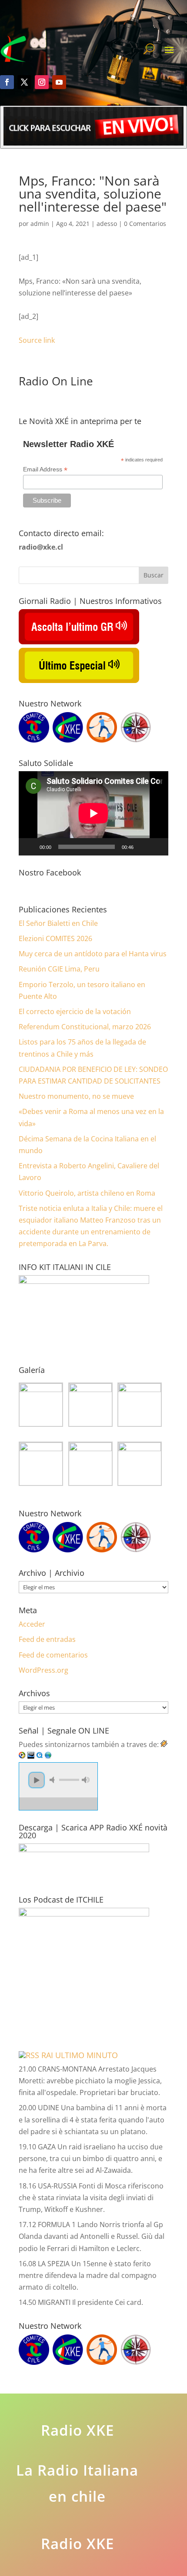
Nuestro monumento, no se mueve (76, 1096)
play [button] (37, 1780)
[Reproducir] (30, 847)
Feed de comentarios (53, 1655)
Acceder (32, 1624)
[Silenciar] (143, 847)
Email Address (45, 469)
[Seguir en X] (24, 82)
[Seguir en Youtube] (59, 82)
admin (40, 224)
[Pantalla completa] (157, 847)
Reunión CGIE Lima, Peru (59, 969)
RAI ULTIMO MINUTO (80, 2055)
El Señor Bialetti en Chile (58, 923)
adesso (107, 224)
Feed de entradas (47, 1639)
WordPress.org (43, 1670)
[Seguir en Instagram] (42, 82)
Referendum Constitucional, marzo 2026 (85, 1027)
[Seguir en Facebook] (7, 82)
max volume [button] (86, 1780)
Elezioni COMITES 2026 (55, 938)
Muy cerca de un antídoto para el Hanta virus (93, 954)
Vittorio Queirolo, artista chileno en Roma (87, 1193)
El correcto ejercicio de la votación (75, 1011)
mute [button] (53, 1780)
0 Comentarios (145, 224)
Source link (37, 340)
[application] (93, 813)
